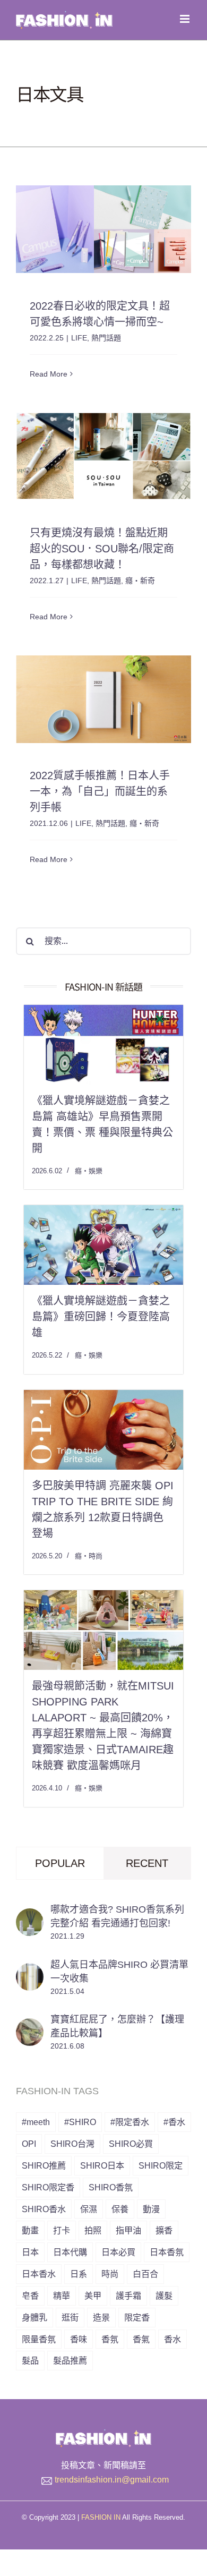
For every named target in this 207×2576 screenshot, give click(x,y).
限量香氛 (39, 2339)
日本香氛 (167, 2252)
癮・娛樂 (89, 1171)
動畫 (30, 2230)
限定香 (137, 2317)
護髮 (164, 2296)
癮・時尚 (89, 1556)
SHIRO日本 (102, 2165)
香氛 (110, 2339)
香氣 (141, 2339)
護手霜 (128, 2296)
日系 (79, 2274)
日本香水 (39, 2274)
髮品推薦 (70, 2360)
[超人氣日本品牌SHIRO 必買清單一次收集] (30, 1971)
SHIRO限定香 (48, 2187)
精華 (62, 2296)
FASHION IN (101, 2517)
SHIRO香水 (44, 2209)
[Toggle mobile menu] (186, 19)
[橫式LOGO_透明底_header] (103, 2434)
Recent (147, 1863)
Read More (49, 374)
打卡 (62, 2230)
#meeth (36, 2122)
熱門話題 (106, 338)
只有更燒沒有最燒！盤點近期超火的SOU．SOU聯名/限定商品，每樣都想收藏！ (102, 549)
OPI (29, 2144)
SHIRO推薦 (44, 2165)
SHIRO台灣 (72, 2144)
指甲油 (128, 2230)
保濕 (89, 2209)
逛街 (70, 2317)
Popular (60, 1863)
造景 (101, 2317)
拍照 (93, 2230)
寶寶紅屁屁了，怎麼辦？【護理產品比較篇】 (117, 2026)
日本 (30, 2252)
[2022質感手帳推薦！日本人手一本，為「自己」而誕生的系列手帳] (103, 699)
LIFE (79, 338)
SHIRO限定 (161, 2165)
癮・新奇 (140, 581)
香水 (172, 2339)
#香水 (174, 2122)
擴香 (164, 2230)
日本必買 (118, 2252)
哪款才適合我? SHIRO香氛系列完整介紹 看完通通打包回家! (117, 1916)
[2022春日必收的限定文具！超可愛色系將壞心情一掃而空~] (103, 229)
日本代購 (70, 2252)
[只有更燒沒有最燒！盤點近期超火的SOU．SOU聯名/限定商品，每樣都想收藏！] (103, 456)
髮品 (30, 2360)
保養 (120, 2209)
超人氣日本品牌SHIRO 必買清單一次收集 (119, 1972)
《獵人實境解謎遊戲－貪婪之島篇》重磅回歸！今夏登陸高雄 (101, 1317)
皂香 (30, 2296)
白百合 (145, 2274)
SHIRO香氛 (111, 2187)
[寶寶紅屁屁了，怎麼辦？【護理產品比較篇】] (30, 2026)
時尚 (110, 2274)
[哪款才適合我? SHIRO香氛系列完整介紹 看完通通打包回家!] (30, 1916)
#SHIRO (80, 2122)
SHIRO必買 (131, 2144)
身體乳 (34, 2317)
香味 (79, 2339)
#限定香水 (130, 2122)
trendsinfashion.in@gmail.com (112, 2480)
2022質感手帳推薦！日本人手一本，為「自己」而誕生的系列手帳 (100, 791)
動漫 (151, 2209)
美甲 (93, 2296)
